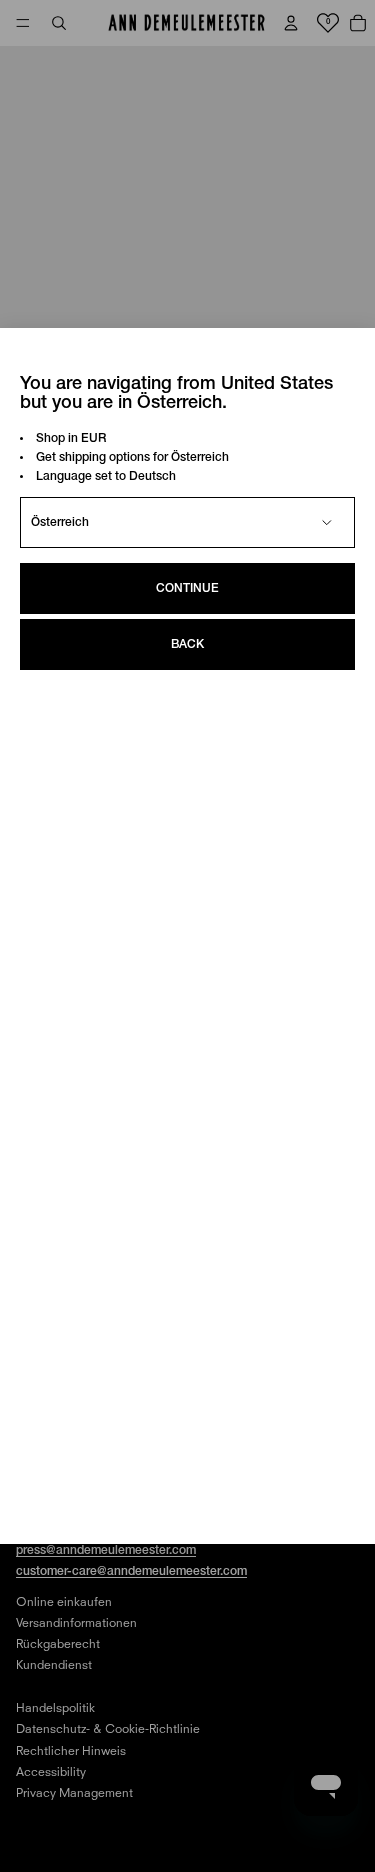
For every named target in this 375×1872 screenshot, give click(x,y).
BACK (187, 644)
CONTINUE (187, 588)
